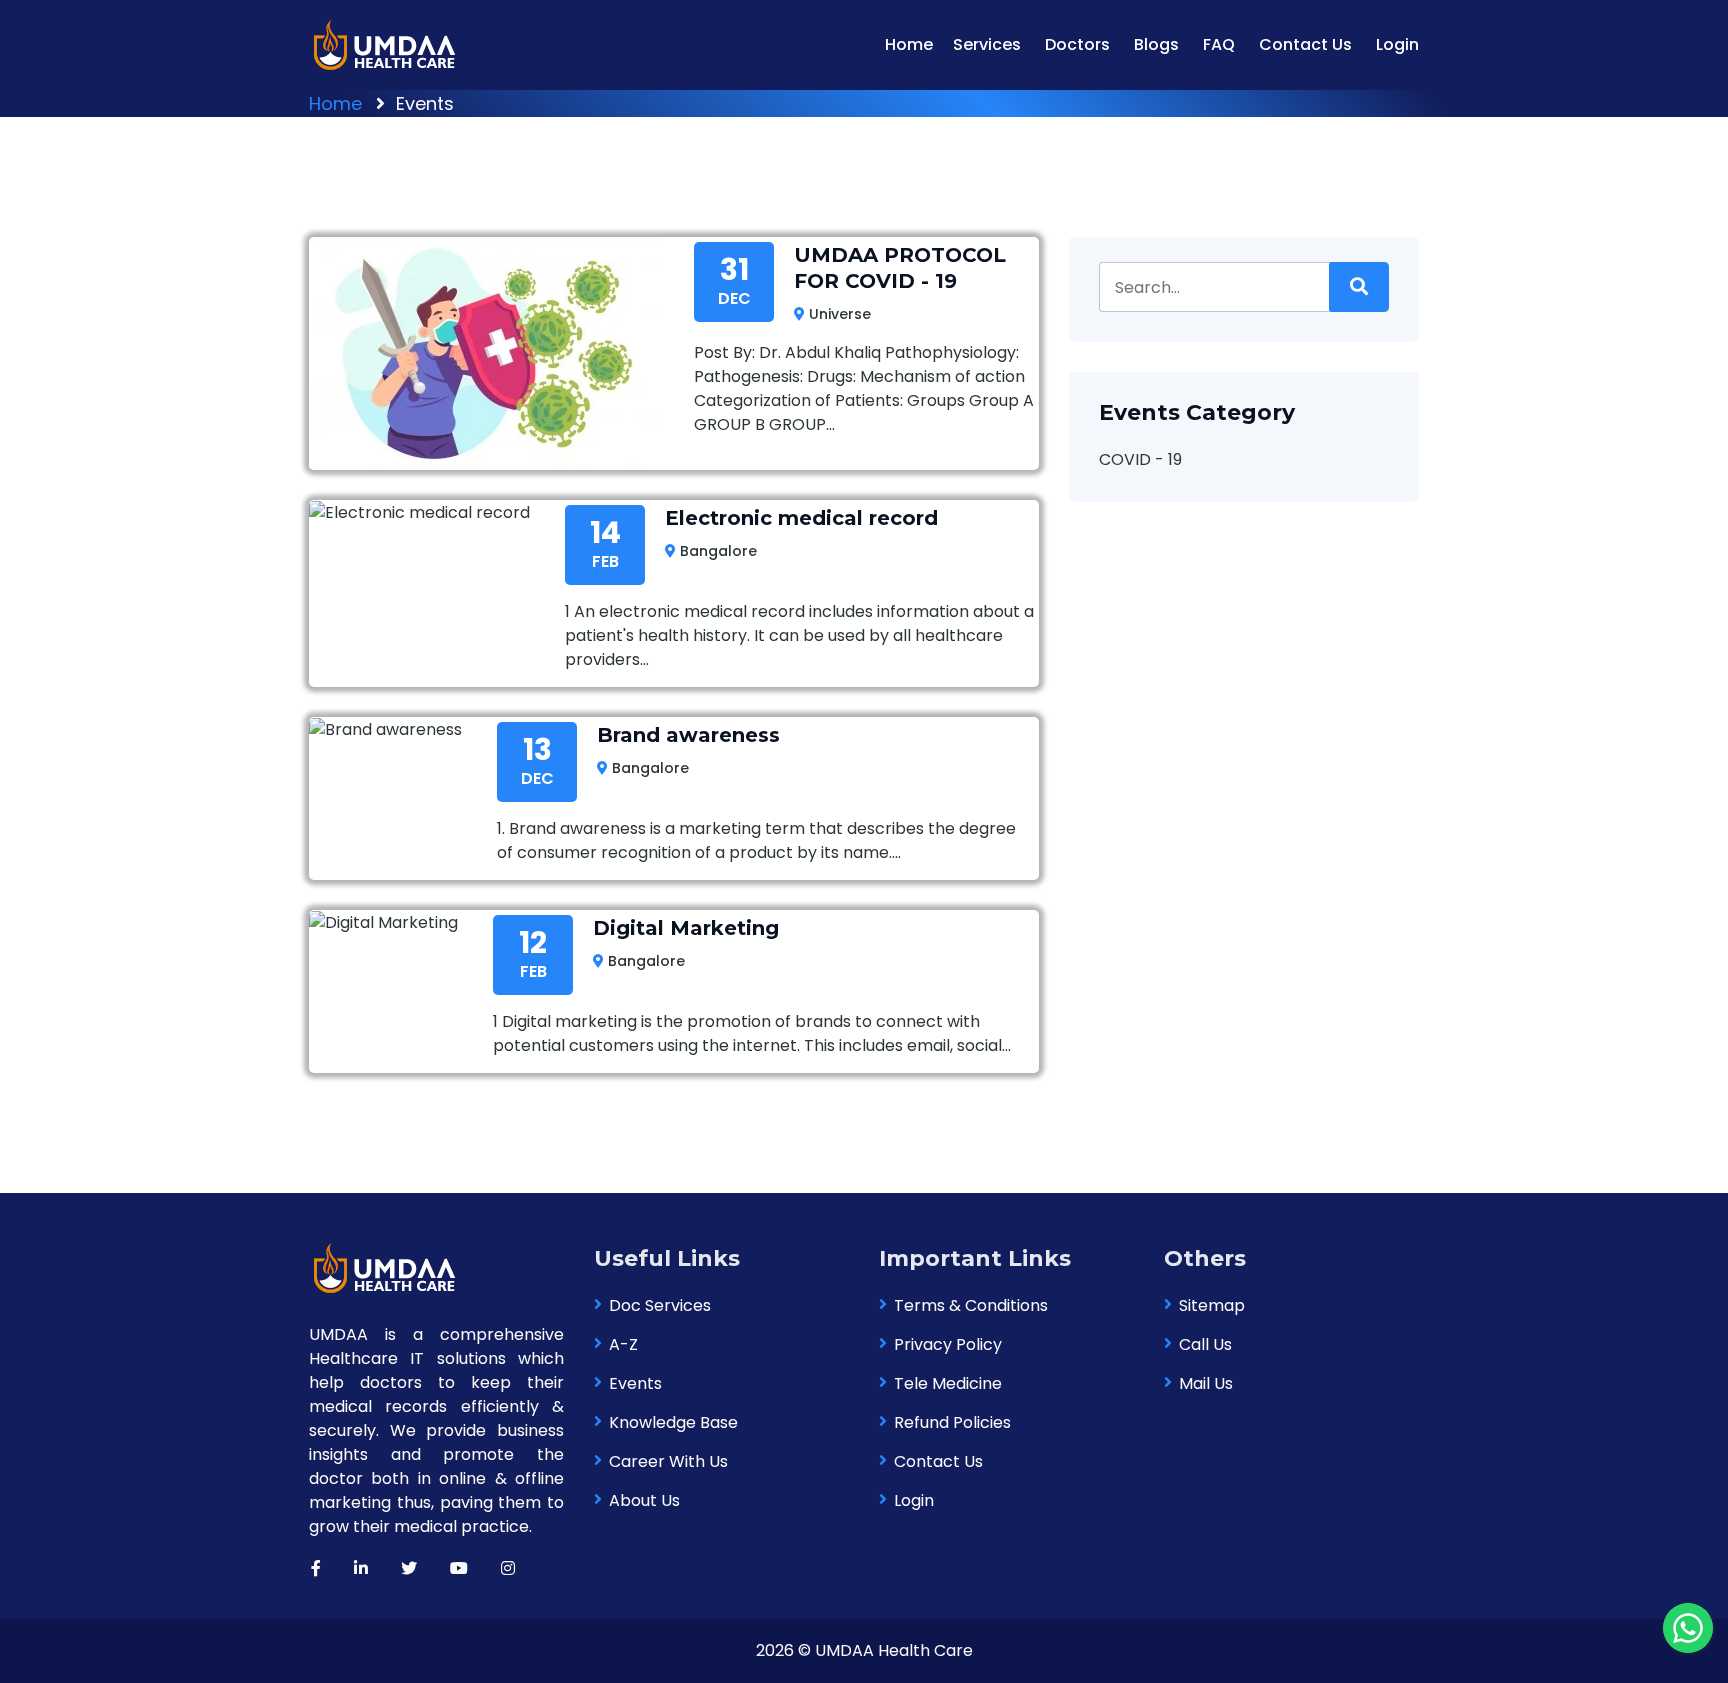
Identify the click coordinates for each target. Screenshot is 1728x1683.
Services (987, 44)
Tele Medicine (948, 1383)
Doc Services (660, 1305)
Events (635, 1383)
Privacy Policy (948, 1344)
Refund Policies (952, 1422)
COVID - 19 (1140, 459)
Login (1397, 44)
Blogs (1156, 44)
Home (909, 44)
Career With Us (668, 1461)
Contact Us (1305, 44)
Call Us (1205, 1344)
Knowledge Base (673, 1422)
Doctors (1077, 44)
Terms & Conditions (971, 1305)
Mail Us (1206, 1383)
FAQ (1219, 44)
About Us (644, 1500)
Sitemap (1212, 1305)
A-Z (623, 1344)
